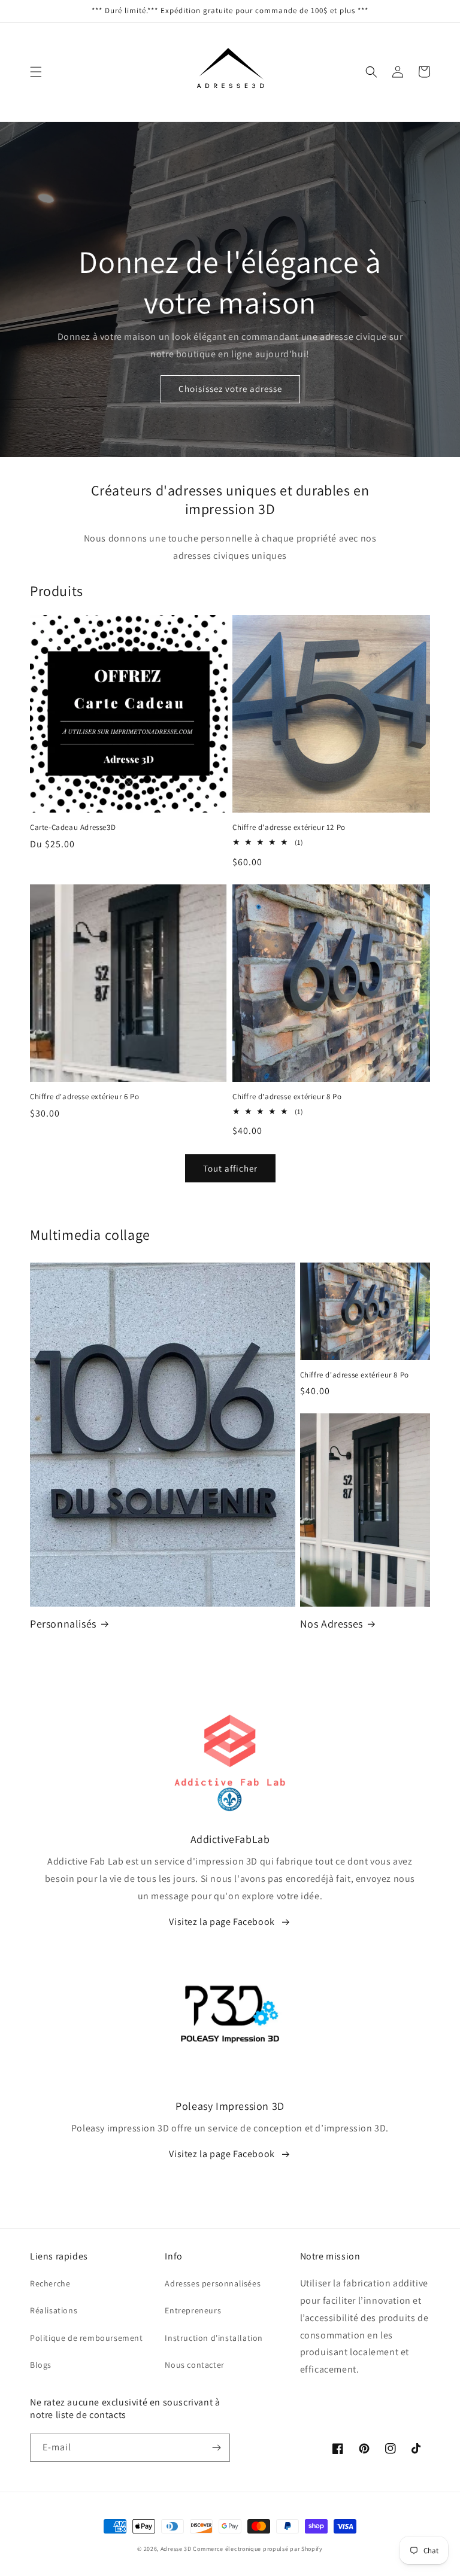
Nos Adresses (332, 1624)
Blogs (41, 2365)
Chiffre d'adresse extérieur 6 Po (84, 1097)
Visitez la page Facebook (222, 1922)
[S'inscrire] (216, 2448)
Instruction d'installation (214, 2338)
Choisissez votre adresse (230, 389)
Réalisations (54, 2310)
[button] (36, 72)
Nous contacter (194, 2365)
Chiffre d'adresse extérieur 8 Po (287, 1097)
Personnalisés (63, 1624)
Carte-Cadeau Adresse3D (73, 828)
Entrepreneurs (193, 2310)
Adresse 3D (176, 2549)
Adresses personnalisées (213, 2283)
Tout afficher (230, 1168)
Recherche (50, 2283)
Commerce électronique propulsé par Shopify (258, 2549)
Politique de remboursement (87, 2338)
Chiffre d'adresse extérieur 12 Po (289, 828)
